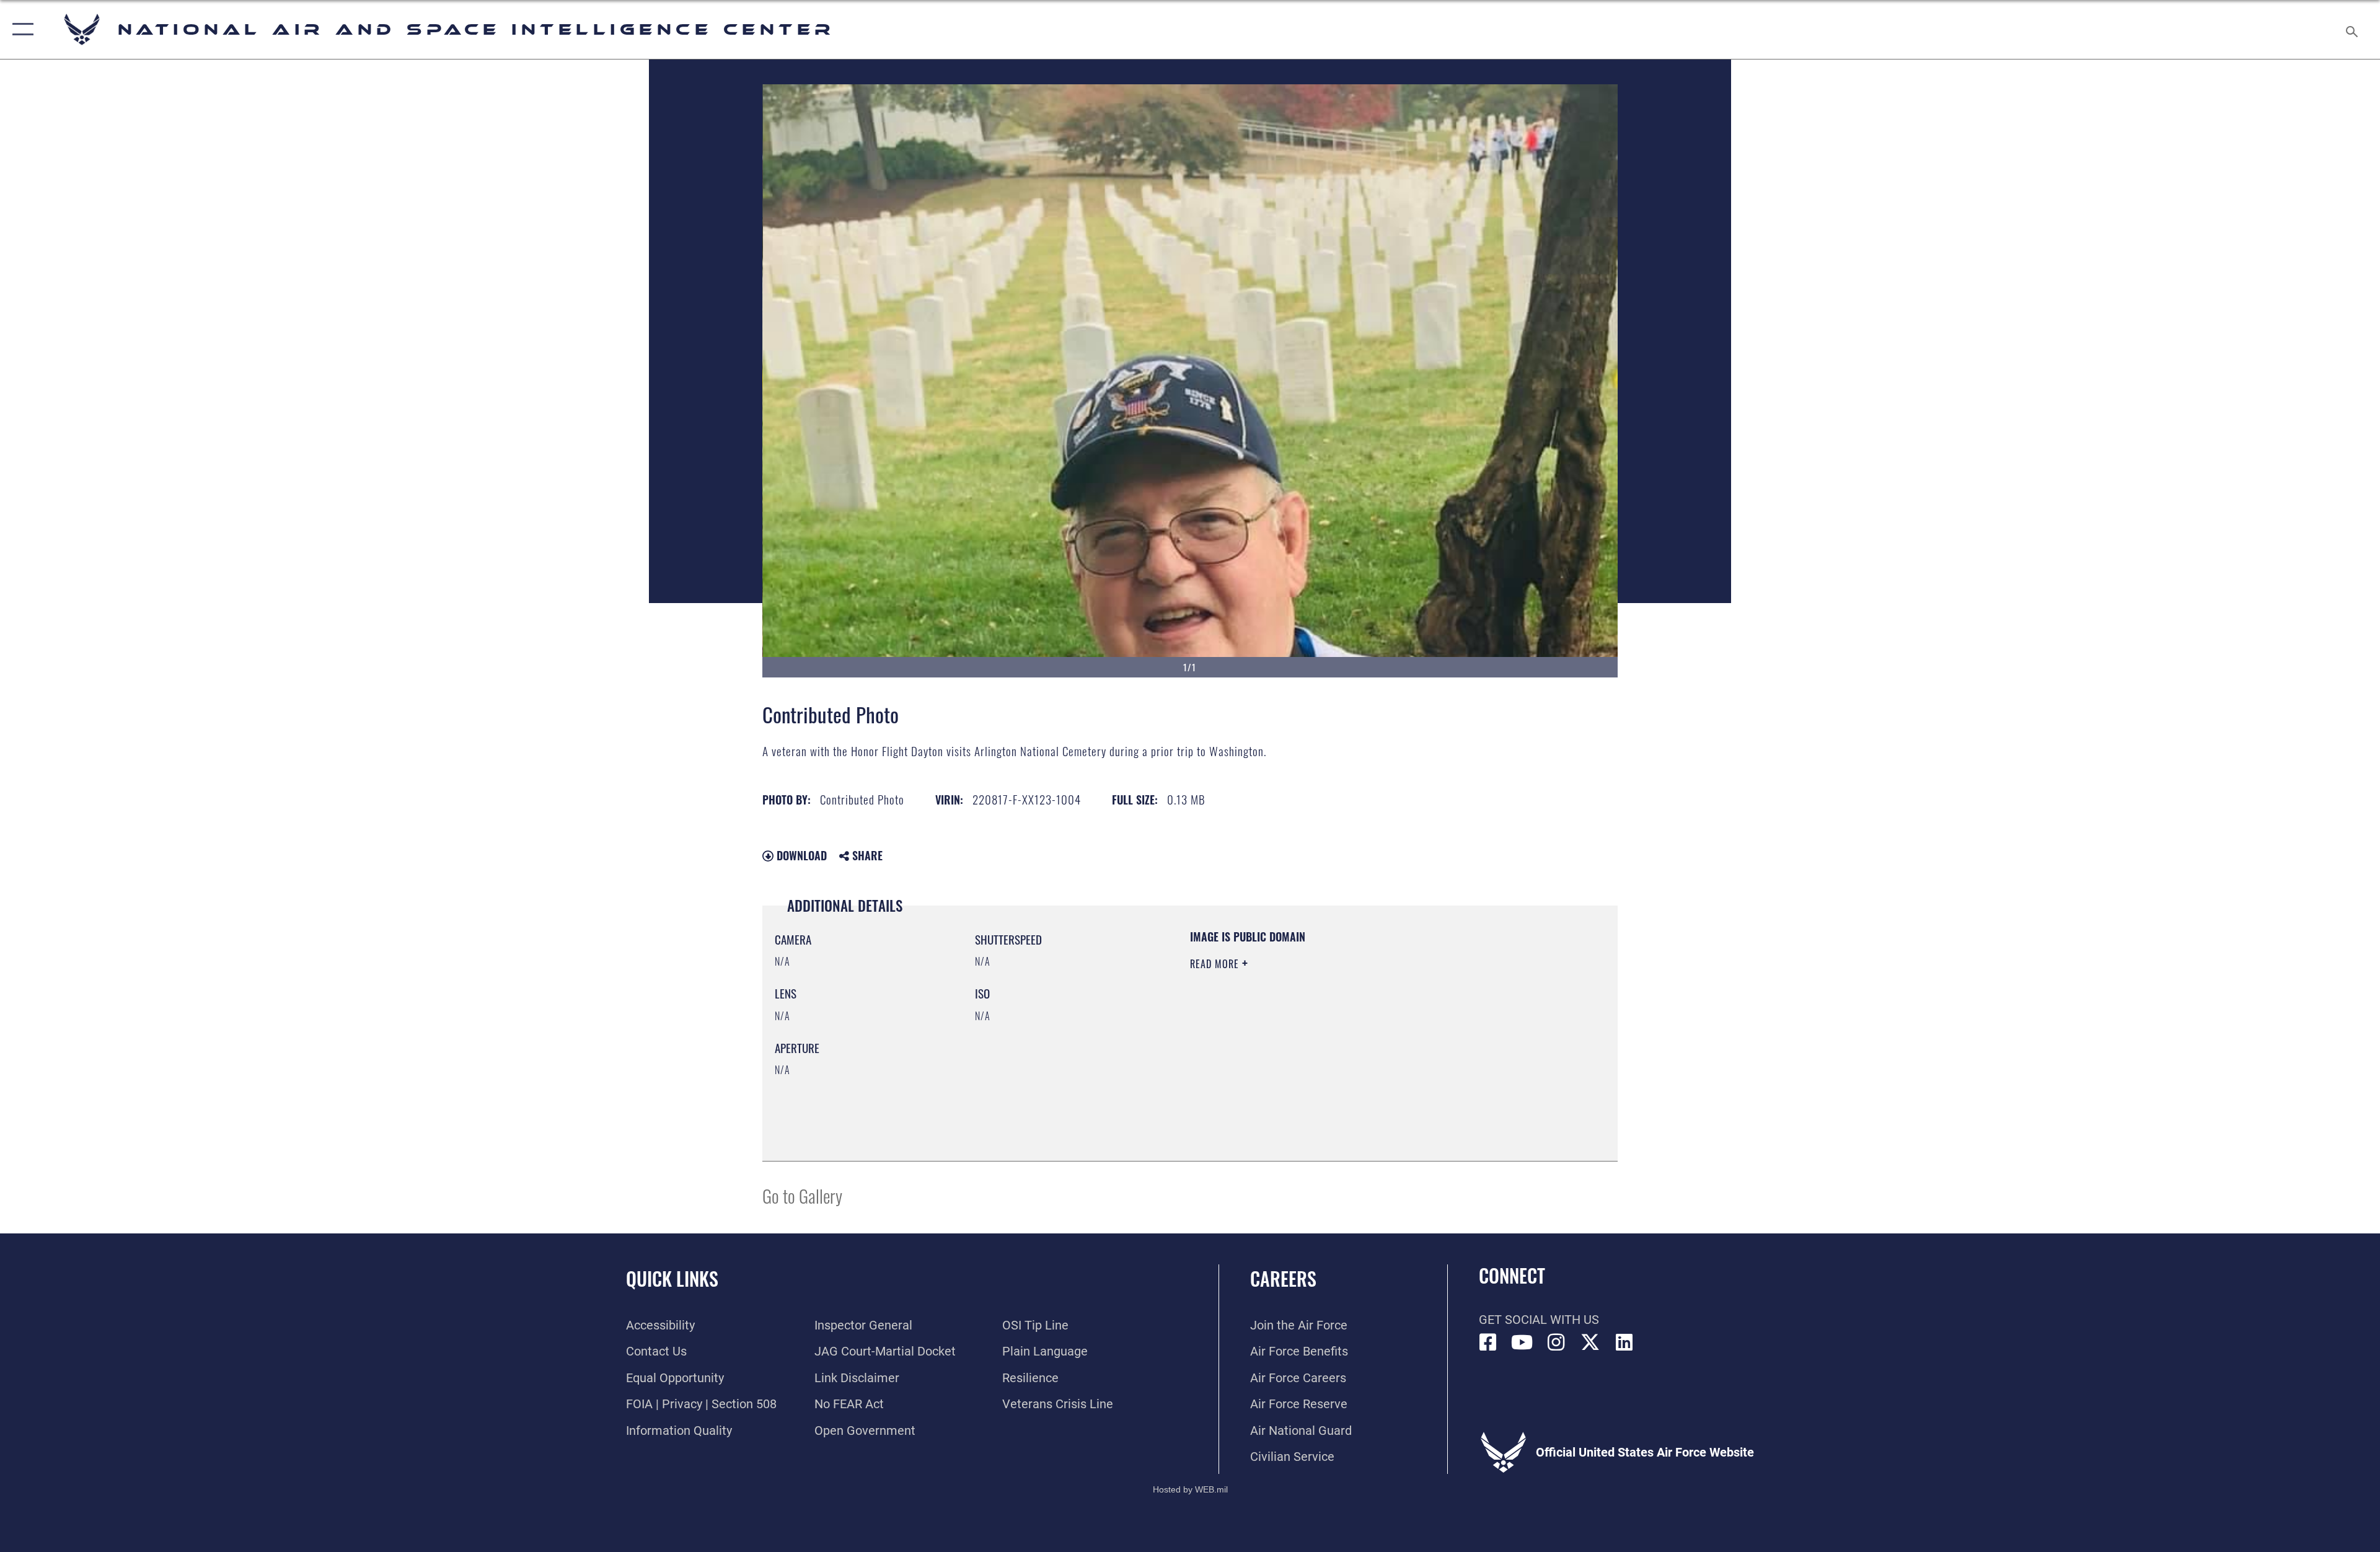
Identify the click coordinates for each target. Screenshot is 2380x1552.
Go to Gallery (802, 1195)
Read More (1216, 964)
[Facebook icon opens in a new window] (1488, 1343)
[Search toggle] (2351, 29)
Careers (1283, 1278)
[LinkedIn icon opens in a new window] (1624, 1343)
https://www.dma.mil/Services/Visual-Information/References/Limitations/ (1335, 1043)
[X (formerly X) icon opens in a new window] (1590, 1343)
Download (800, 855)
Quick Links (672, 1278)
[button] (20, 29)
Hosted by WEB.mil (1190, 1489)
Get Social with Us (1539, 1320)
